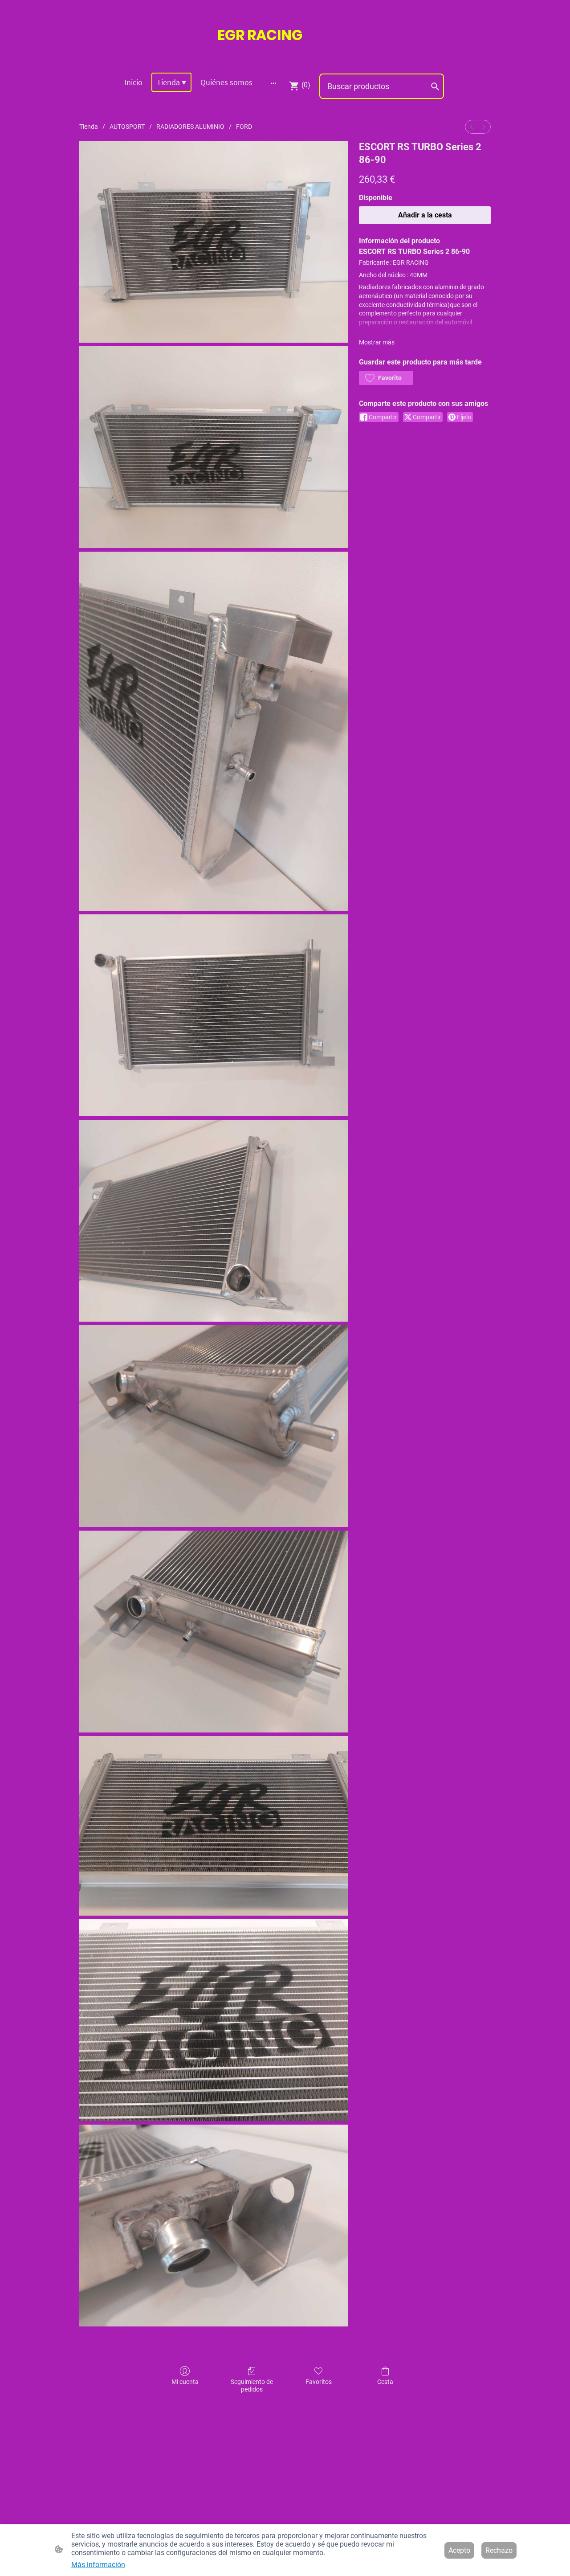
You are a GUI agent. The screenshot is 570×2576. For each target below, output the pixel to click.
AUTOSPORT (127, 127)
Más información (98, 2565)
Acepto (459, 2550)
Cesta (385, 2382)
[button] (386, 378)
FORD (244, 127)
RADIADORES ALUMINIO (190, 127)
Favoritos (319, 2382)
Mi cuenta (185, 2382)
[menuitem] (472, 127)
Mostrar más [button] (377, 342)
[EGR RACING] (285, 54)
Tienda (89, 127)
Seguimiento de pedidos (252, 2386)
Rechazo (499, 2550)
